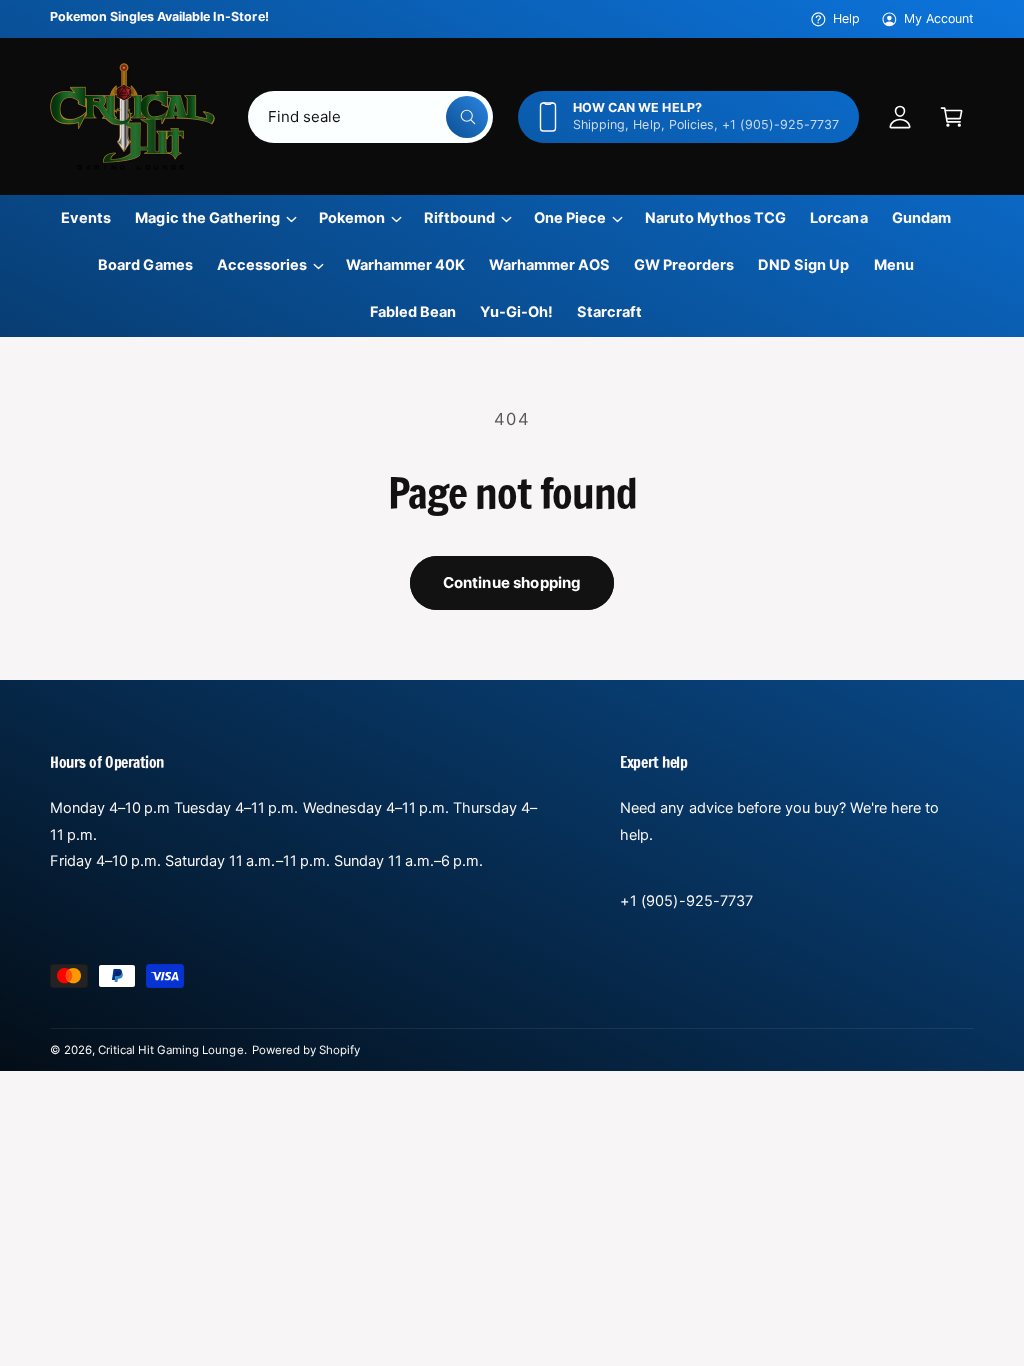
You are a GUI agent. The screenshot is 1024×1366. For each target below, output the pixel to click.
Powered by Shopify (306, 1050)
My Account (939, 18)
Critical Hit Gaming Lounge (170, 1050)
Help (846, 18)
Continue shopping (512, 582)
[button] (952, 117)
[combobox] (371, 117)
